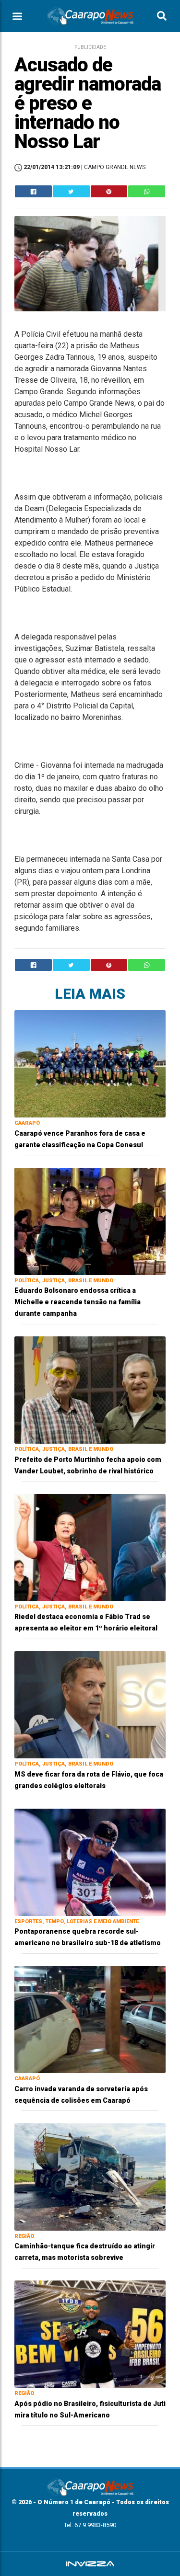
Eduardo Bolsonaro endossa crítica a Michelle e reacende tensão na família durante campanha (78, 1302)
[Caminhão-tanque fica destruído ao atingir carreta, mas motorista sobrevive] (90, 2176)
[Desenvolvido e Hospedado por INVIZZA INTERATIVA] (90, 2564)
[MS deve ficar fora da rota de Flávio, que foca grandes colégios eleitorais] (90, 1704)
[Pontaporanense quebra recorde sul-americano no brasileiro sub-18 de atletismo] (90, 1862)
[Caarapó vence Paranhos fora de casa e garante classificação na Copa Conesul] (90, 1063)
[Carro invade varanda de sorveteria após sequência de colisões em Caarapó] (90, 2019)
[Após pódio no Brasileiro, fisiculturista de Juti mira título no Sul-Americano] (90, 2333)
